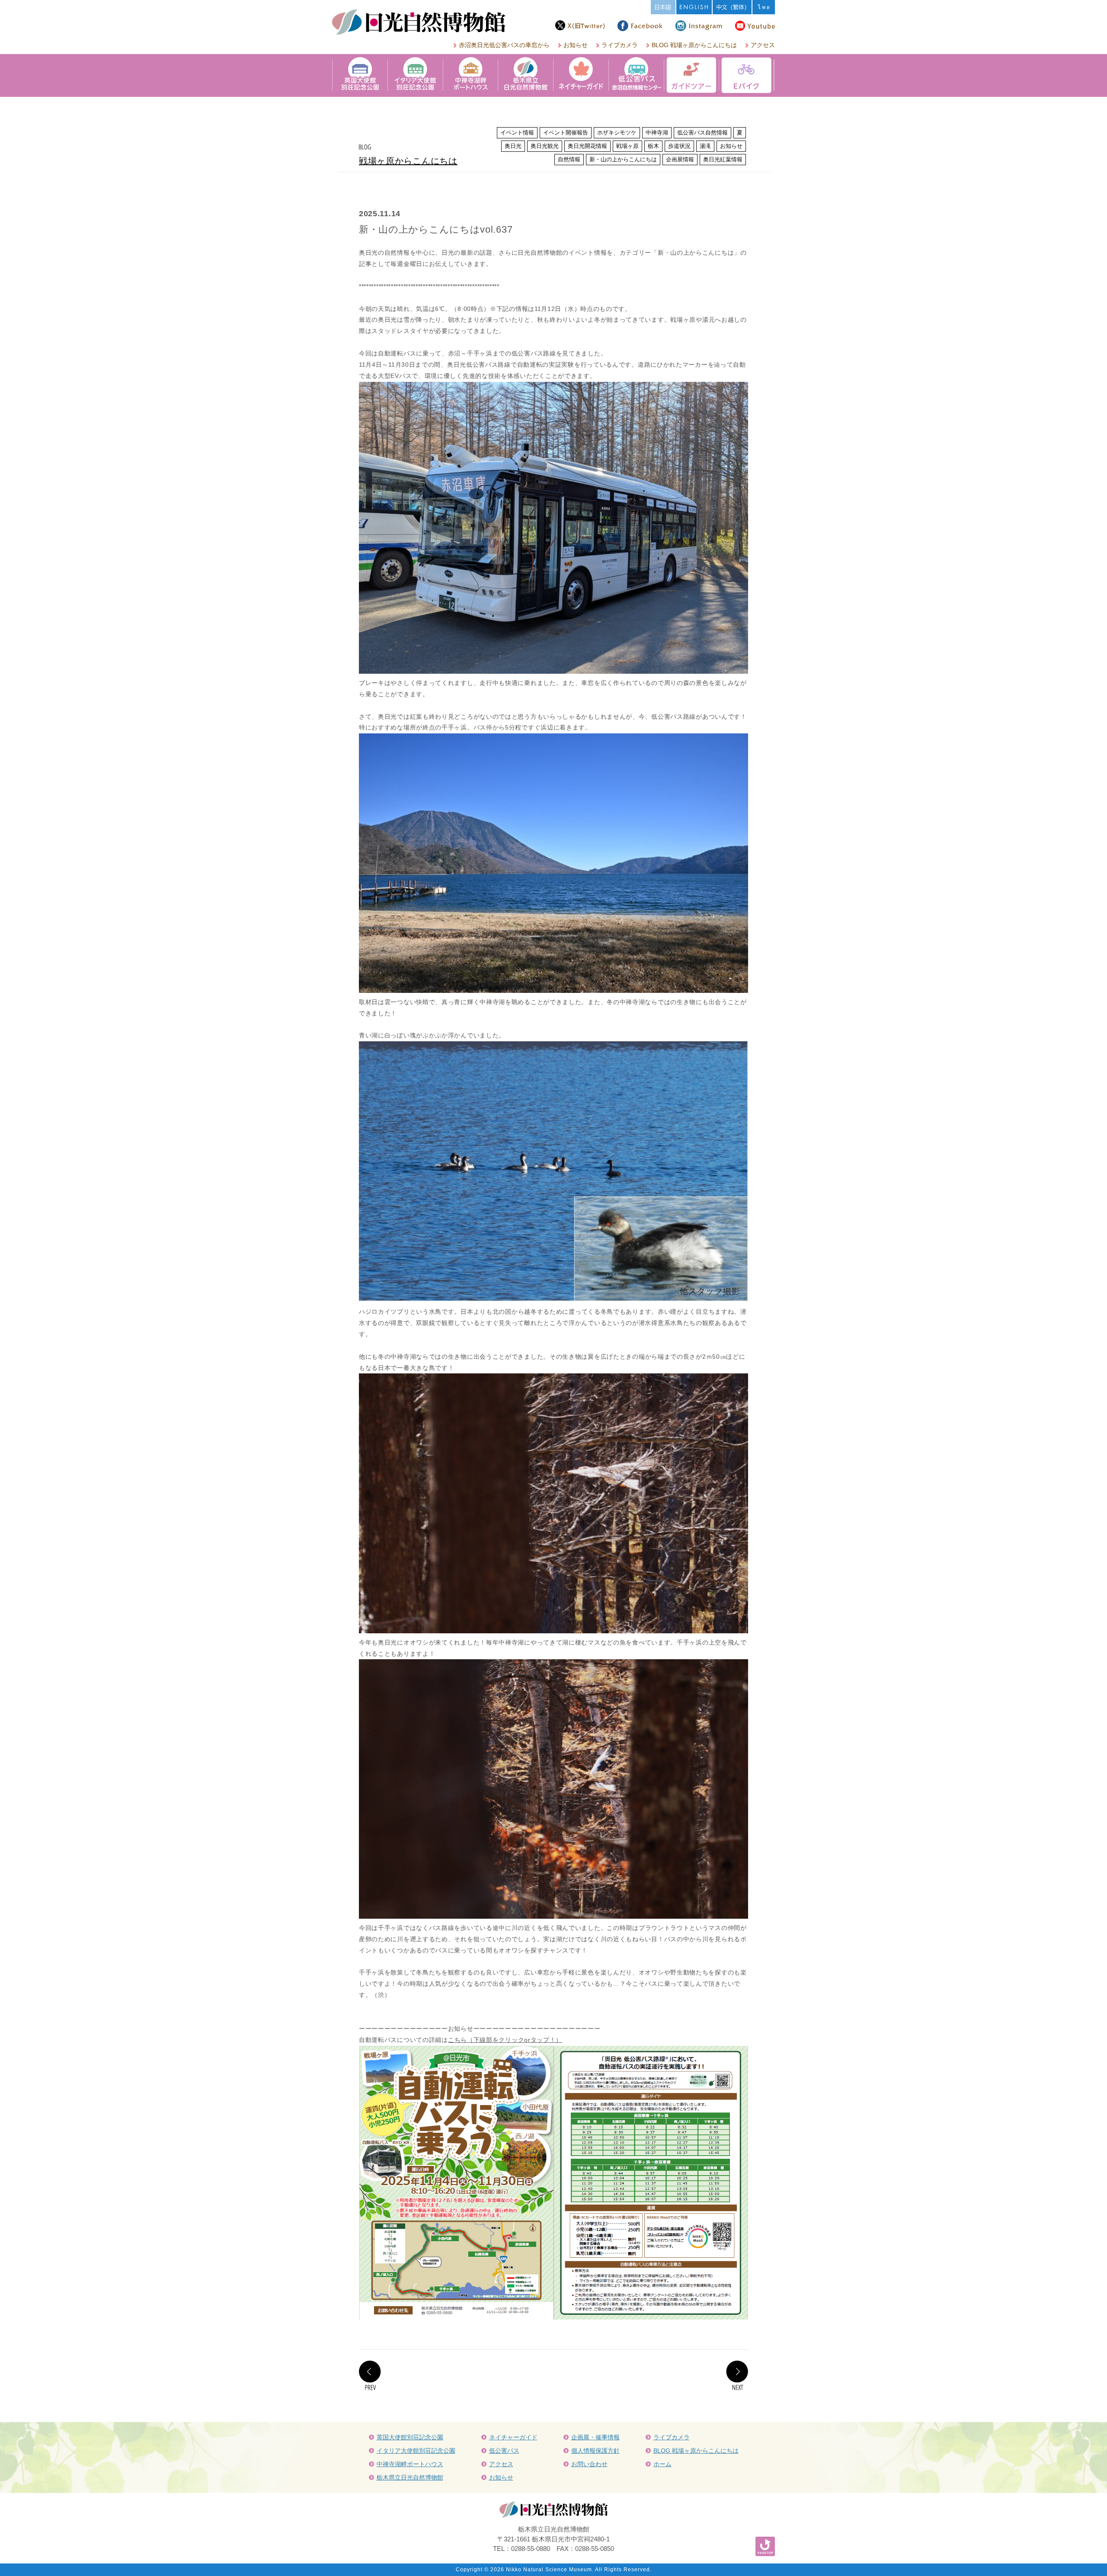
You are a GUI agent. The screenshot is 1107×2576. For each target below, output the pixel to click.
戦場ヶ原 (627, 146)
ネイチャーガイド (513, 2437)
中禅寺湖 (657, 133)
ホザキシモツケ (617, 133)
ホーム (662, 2464)
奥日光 (513, 146)
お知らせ (576, 45)
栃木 (653, 146)
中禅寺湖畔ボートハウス (410, 2464)
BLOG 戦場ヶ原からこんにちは (694, 45)
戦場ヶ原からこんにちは (408, 161)
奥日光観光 (545, 146)
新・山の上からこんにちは (623, 159)
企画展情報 (680, 159)
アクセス (763, 45)
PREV (370, 2375)
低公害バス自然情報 (702, 133)
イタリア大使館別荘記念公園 (416, 2451)
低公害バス (504, 2451)
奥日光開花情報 (587, 146)
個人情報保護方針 (595, 2451)
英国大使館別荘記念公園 (410, 2437)
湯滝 (705, 146)
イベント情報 (517, 133)
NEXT (737, 2375)
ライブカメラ (620, 45)
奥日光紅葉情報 (723, 159)
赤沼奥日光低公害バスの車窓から (504, 45)
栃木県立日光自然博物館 (410, 2477)
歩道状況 (679, 146)
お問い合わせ (589, 2464)
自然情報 (569, 159)
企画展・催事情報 (595, 2437)
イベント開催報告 (566, 133)
